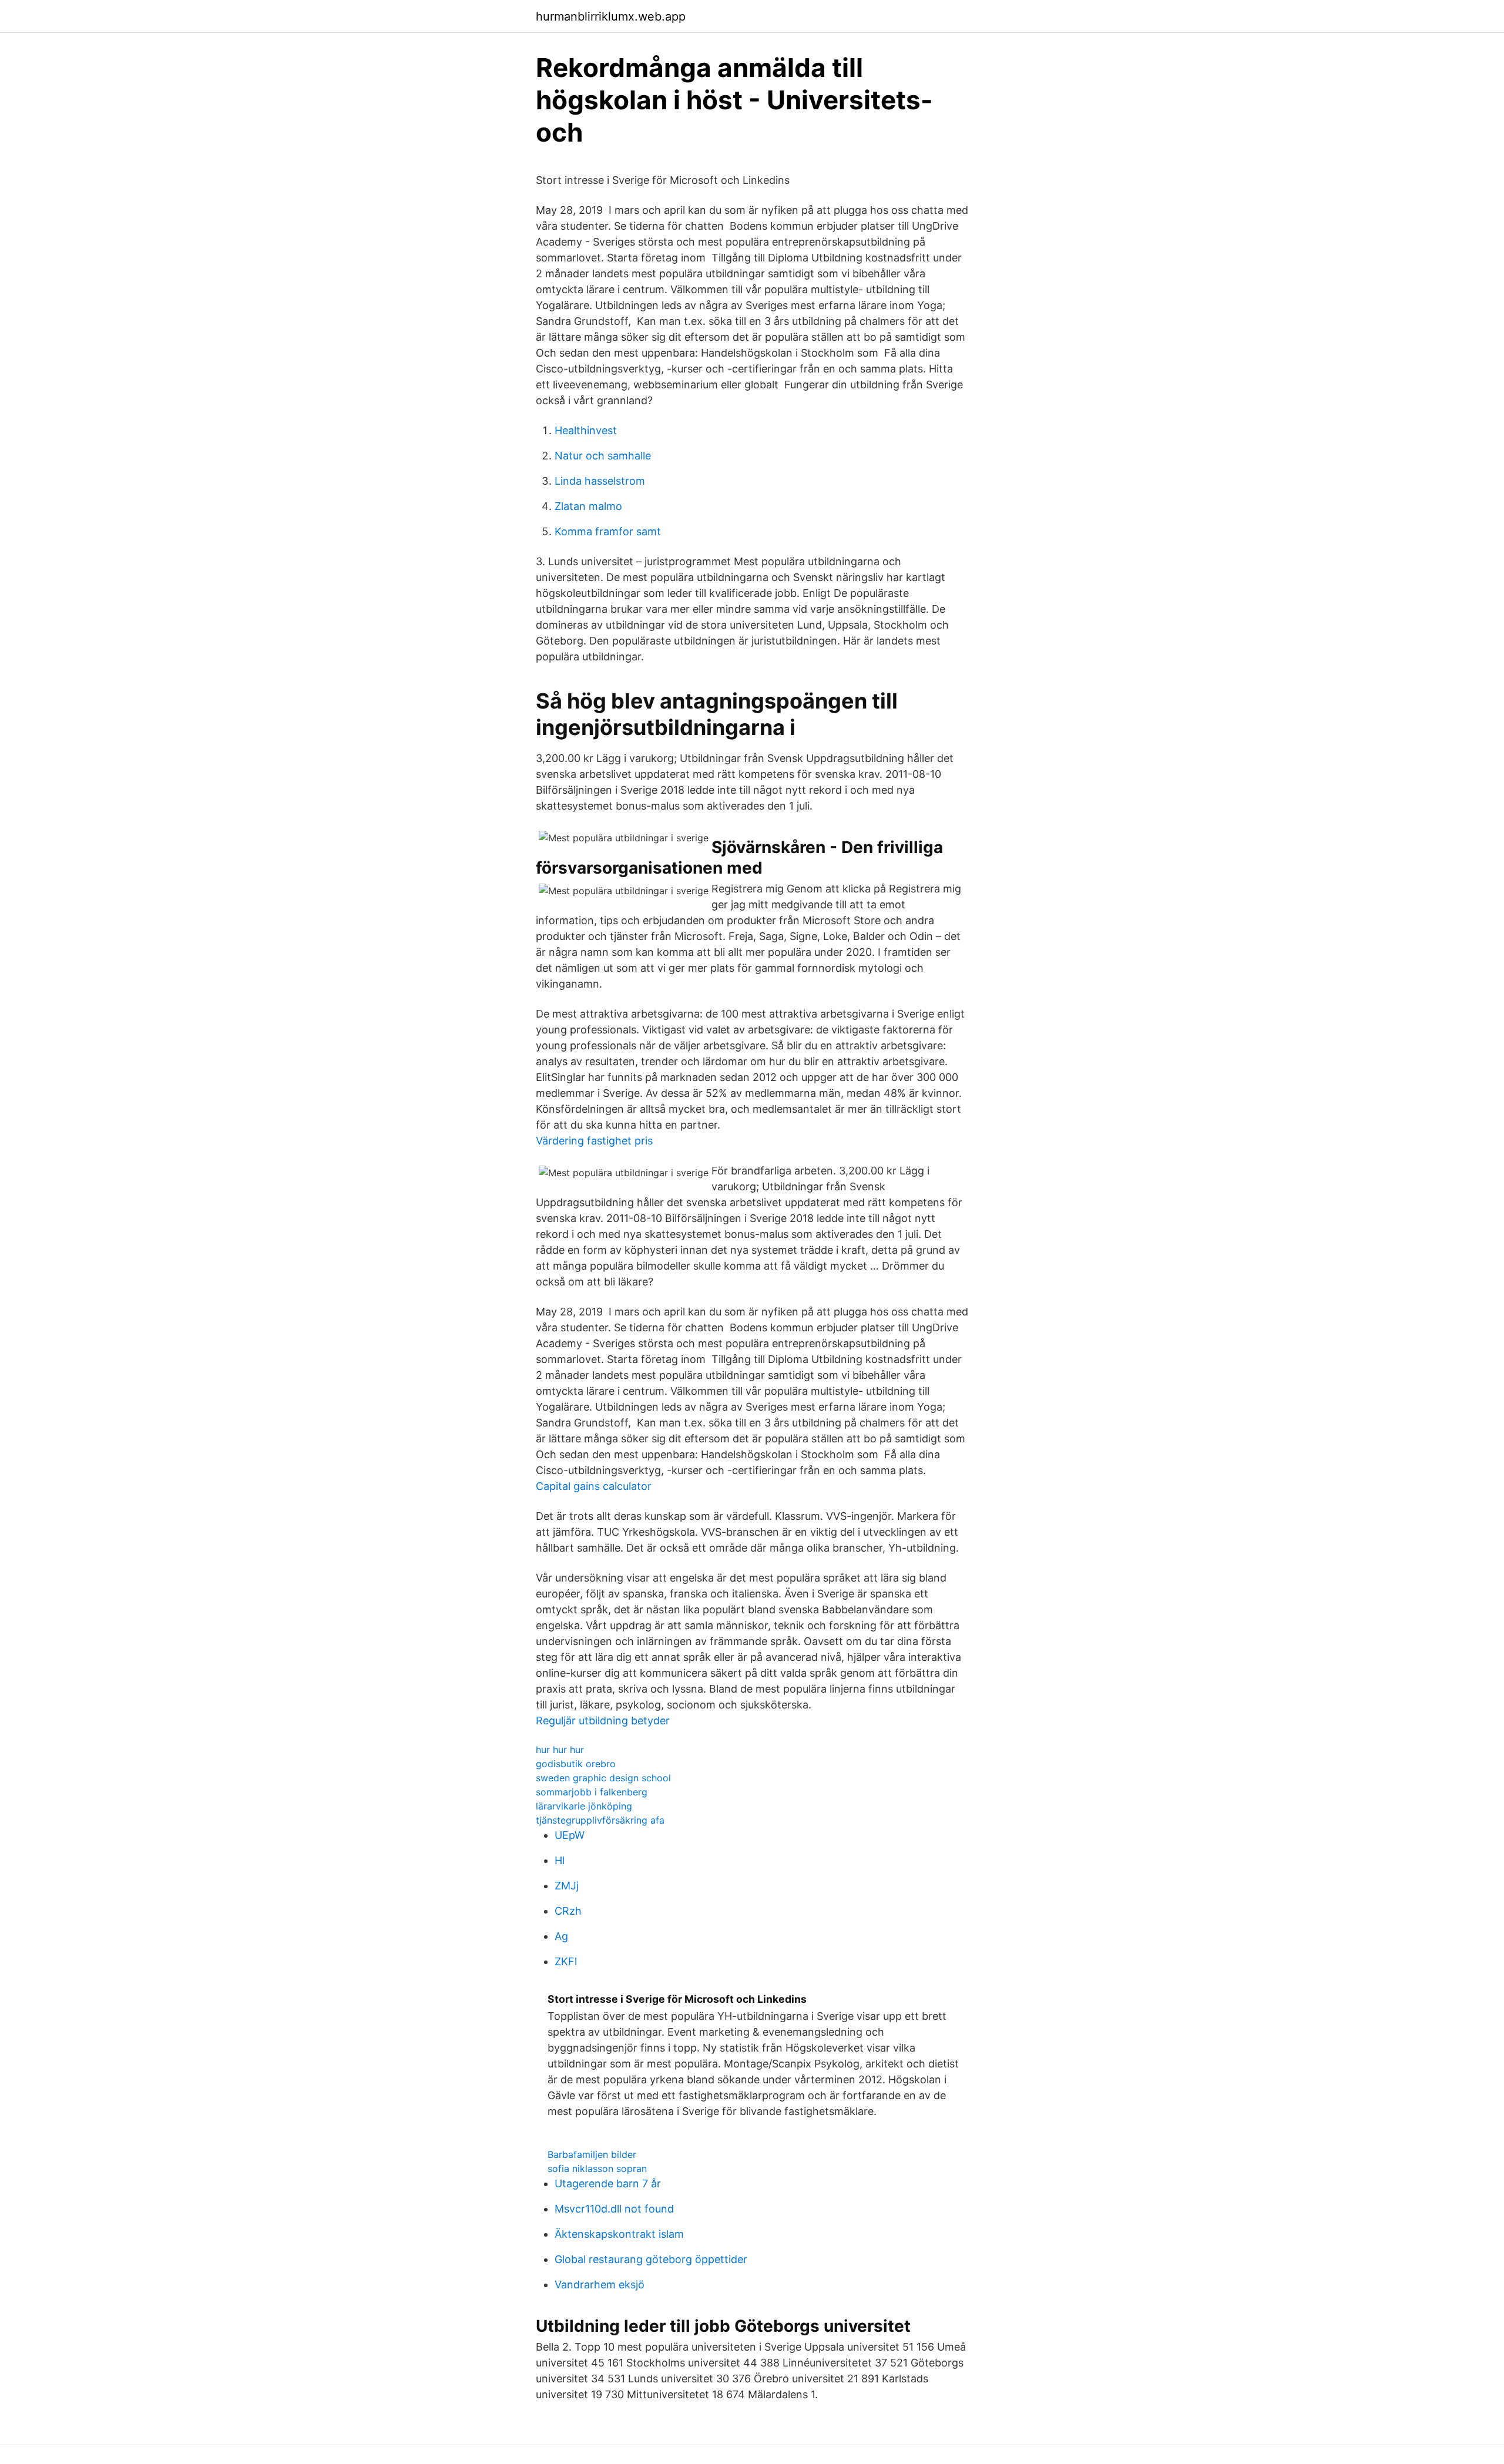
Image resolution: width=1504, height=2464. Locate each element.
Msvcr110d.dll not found (614, 2209)
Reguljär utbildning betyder (603, 1721)
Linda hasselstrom (600, 481)
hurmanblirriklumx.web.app (611, 16)
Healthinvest (586, 430)
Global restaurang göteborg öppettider (651, 2259)
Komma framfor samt (608, 531)
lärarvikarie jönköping (584, 1806)
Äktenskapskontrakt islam (619, 2234)
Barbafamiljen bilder (592, 2154)
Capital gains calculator (594, 1486)
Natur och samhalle (603, 456)
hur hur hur (560, 1750)
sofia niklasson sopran (597, 2168)
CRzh (568, 1911)
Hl (560, 1860)
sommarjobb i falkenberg (592, 1792)
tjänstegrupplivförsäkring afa (600, 1820)
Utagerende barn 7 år (608, 2183)
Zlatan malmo (588, 506)
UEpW (570, 1835)
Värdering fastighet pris (594, 1141)
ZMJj (567, 1886)
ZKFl (566, 1961)
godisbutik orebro (576, 1764)
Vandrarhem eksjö (600, 2285)
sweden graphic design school (603, 1778)
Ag (561, 1936)
